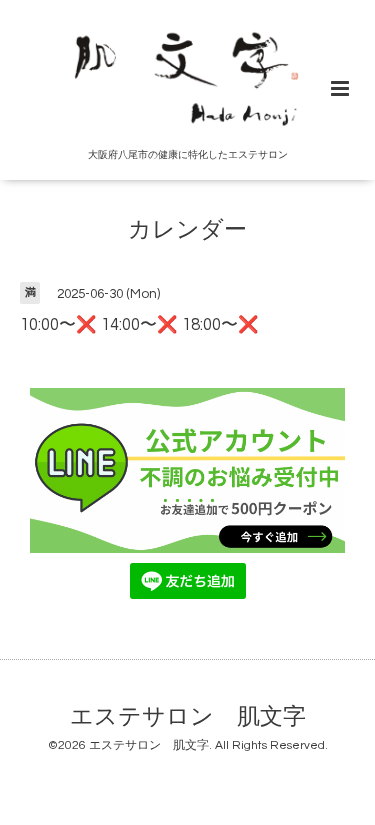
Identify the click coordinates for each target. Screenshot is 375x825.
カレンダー (187, 230)
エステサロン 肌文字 (188, 717)
